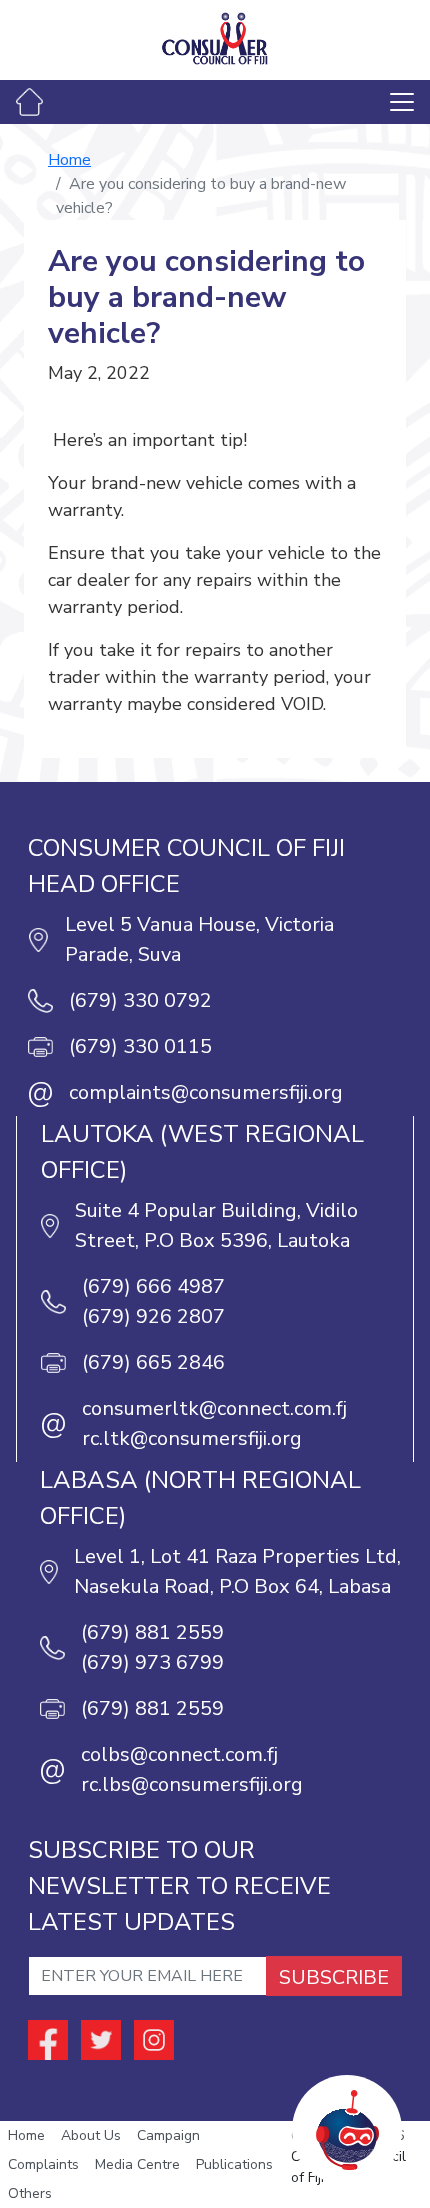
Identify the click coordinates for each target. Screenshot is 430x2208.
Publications (234, 2164)
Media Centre (137, 2164)
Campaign (168, 2135)
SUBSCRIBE (334, 1977)
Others (30, 2193)
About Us (91, 2135)
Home (69, 160)
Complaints (43, 2164)
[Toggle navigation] (402, 102)
